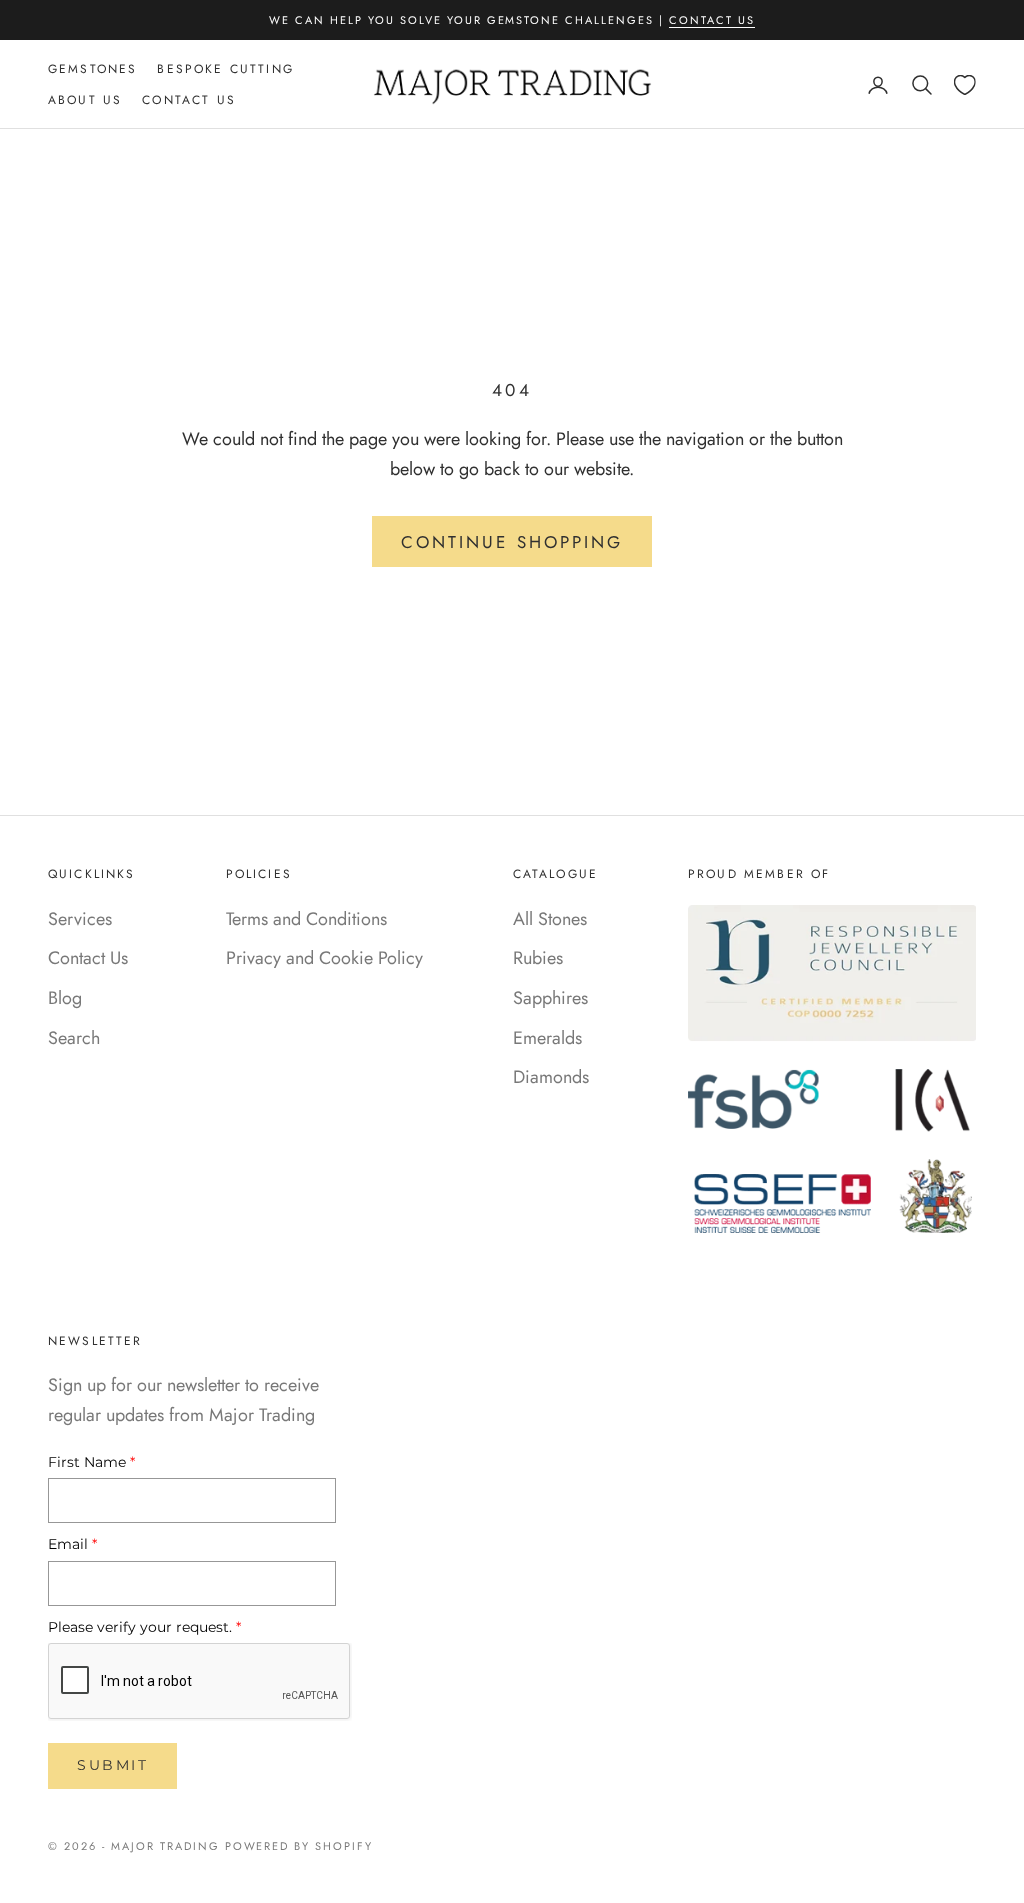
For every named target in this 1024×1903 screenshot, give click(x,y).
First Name (91, 1462)
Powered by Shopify (299, 1846)
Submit (112, 1765)
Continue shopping (512, 542)
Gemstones (92, 69)
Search (74, 1038)
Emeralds (547, 1038)
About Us (85, 100)
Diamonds (551, 1077)
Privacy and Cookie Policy (324, 958)
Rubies (538, 958)
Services (80, 919)
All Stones (550, 919)
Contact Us (712, 20)
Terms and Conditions (306, 919)
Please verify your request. (144, 1627)
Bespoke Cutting (225, 69)
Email (72, 1544)
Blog (65, 998)
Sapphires (550, 998)
